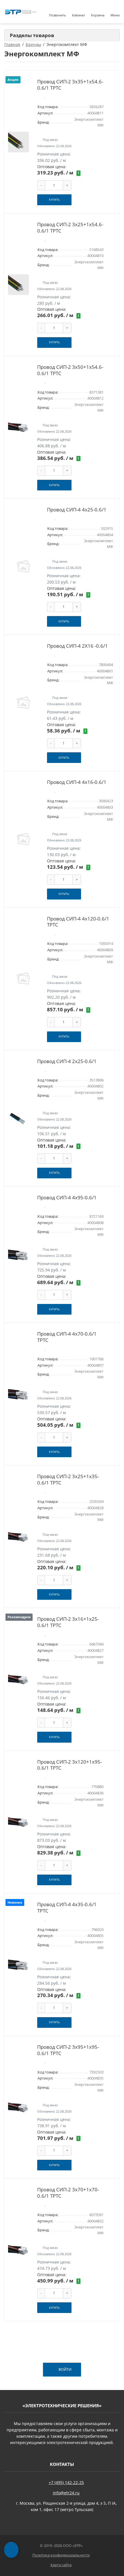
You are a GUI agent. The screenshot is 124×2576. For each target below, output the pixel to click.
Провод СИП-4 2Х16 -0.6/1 (77, 646)
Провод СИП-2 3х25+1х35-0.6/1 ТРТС (68, 1479)
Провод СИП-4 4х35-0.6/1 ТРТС (67, 1907)
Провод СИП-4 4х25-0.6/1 (77, 510)
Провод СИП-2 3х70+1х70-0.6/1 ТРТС (68, 2193)
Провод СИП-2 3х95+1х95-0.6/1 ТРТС (68, 2050)
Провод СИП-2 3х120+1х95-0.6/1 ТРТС (69, 1765)
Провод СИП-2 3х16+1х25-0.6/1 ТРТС (68, 1622)
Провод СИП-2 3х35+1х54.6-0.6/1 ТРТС (70, 85)
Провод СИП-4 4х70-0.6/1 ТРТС (67, 1337)
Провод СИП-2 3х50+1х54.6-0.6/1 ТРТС (70, 370)
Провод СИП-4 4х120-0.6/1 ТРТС (78, 922)
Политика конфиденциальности (61, 2555)
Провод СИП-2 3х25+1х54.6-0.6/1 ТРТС (70, 228)
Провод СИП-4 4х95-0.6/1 (67, 1197)
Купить (54, 200)
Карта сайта (61, 2565)
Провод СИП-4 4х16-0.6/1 (77, 782)
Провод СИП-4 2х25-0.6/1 (67, 1061)
